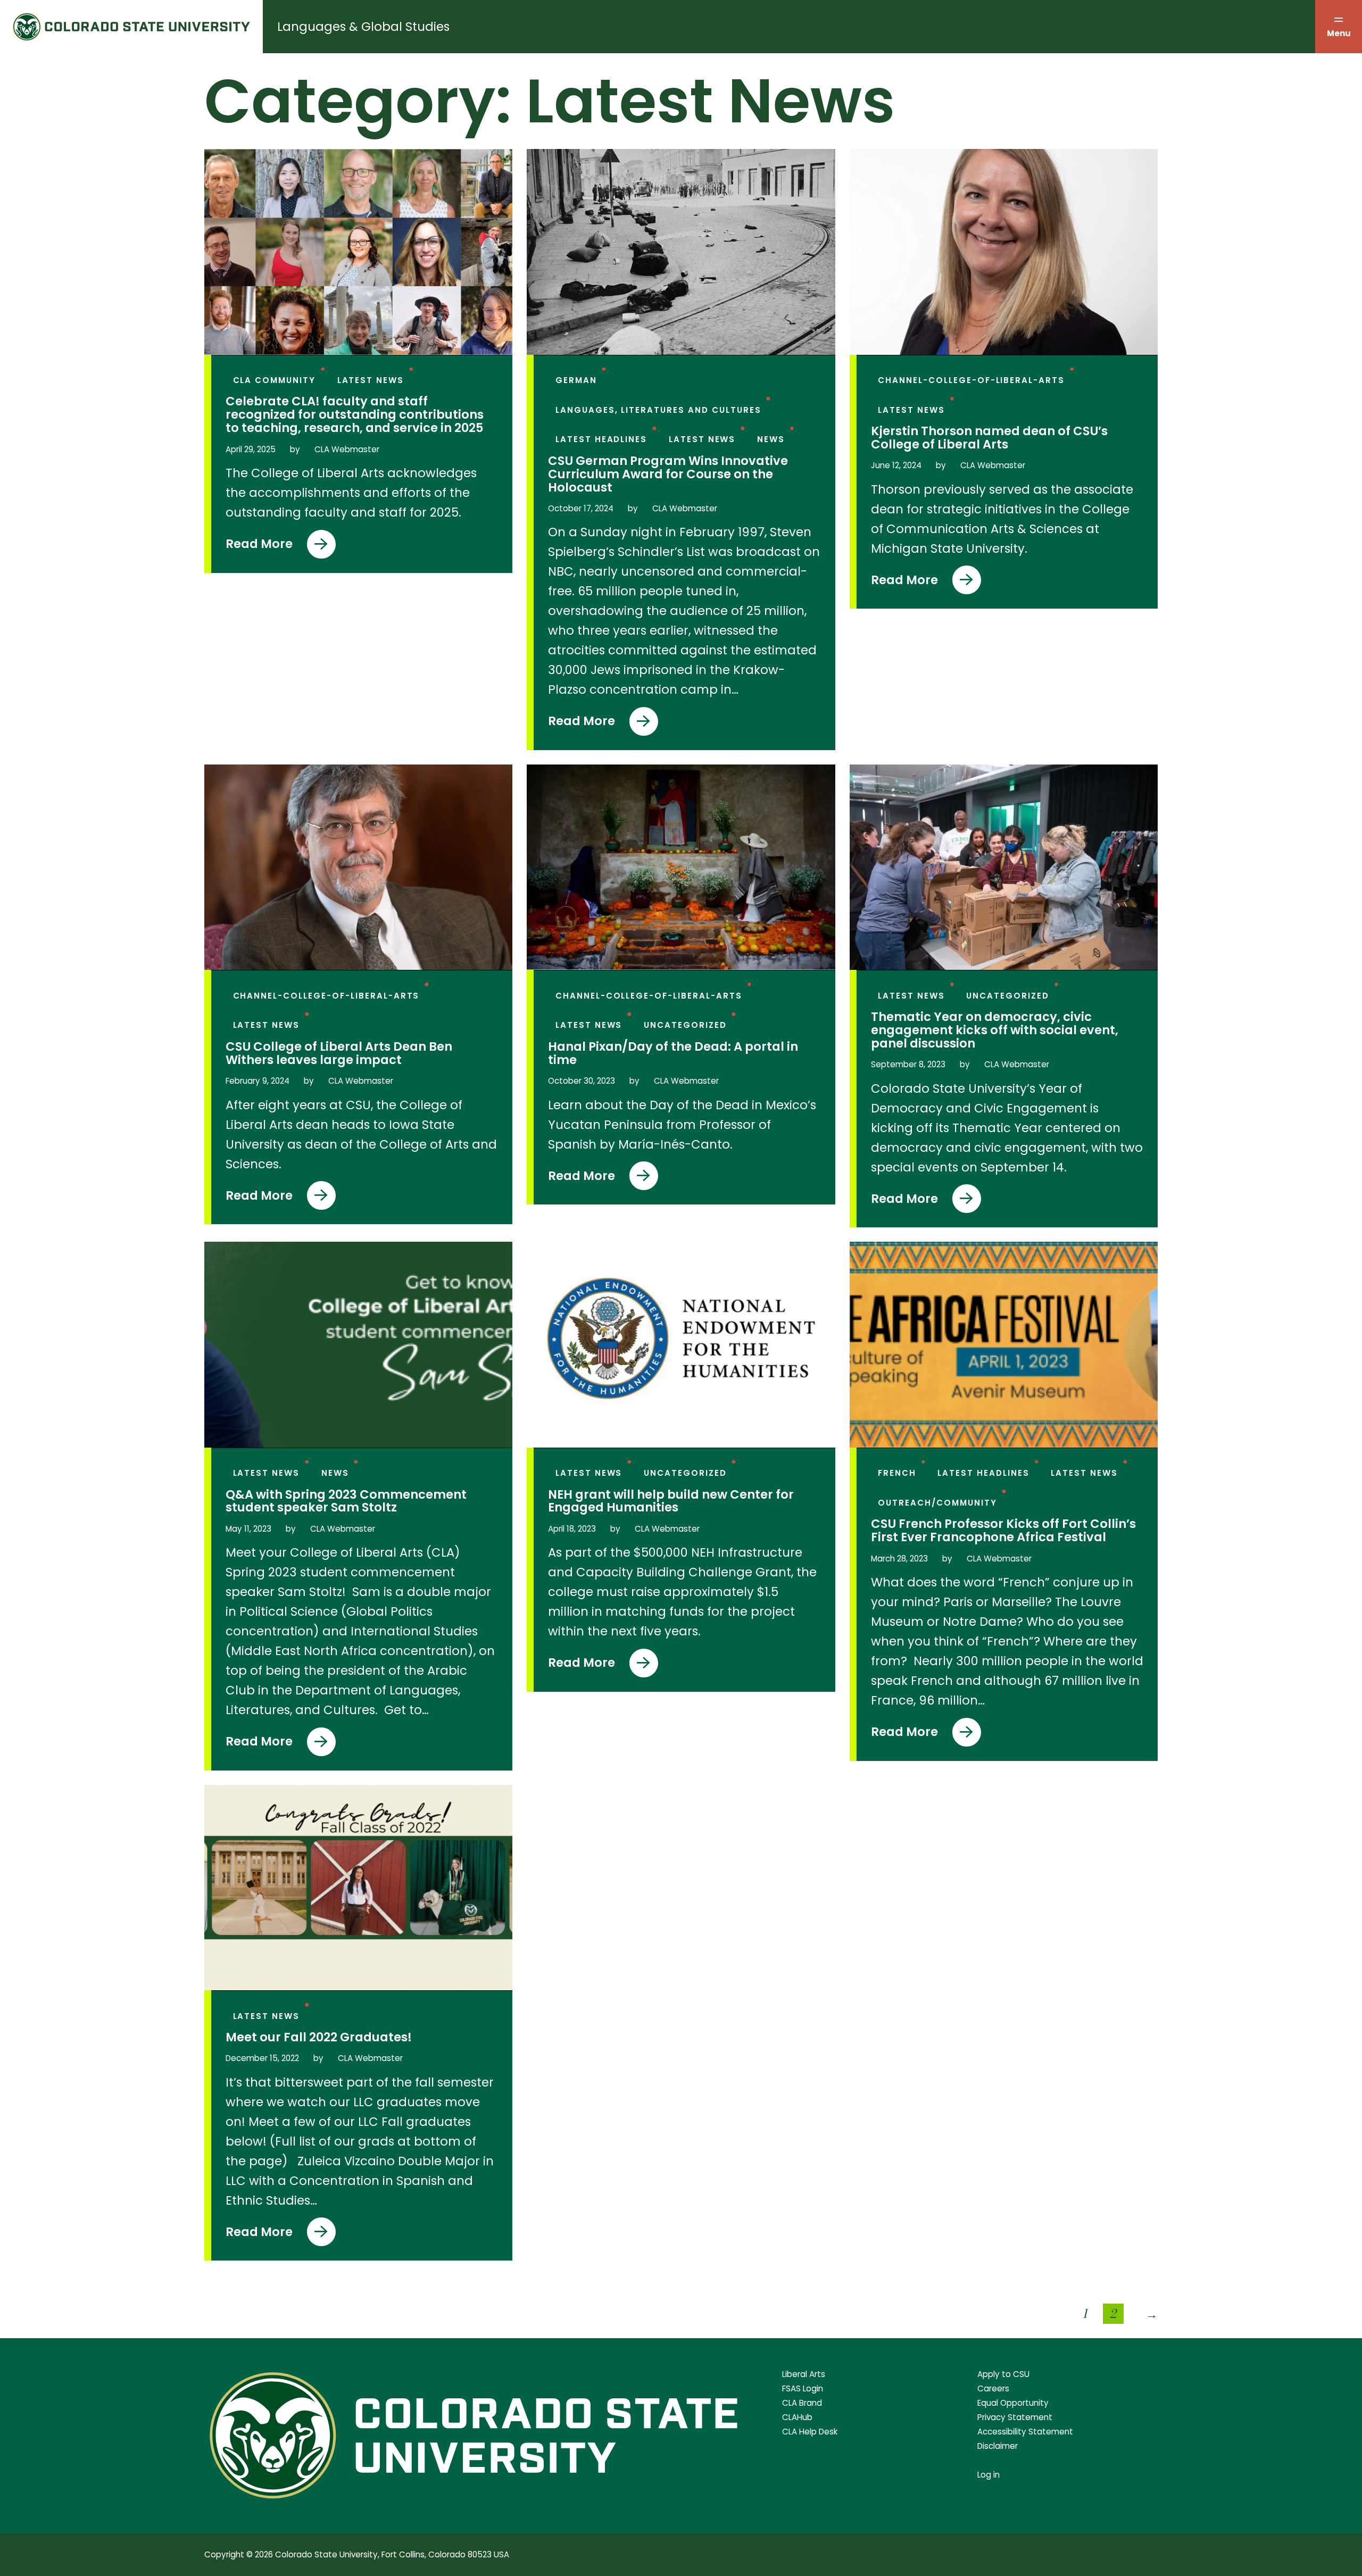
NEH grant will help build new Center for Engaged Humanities (671, 1501)
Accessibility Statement (1025, 2432)
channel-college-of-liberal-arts (971, 380)
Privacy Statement (1015, 2417)
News (771, 439)
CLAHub (797, 2417)
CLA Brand (802, 2403)
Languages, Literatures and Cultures (658, 410)
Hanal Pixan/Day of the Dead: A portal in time (673, 1053)
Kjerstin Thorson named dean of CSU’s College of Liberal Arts (989, 438)
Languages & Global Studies (363, 27)
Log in (989, 2475)
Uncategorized (685, 1025)
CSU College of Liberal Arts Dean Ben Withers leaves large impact (339, 1053)
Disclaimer (998, 2446)
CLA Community (275, 380)
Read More (268, 547)
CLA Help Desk (810, 2432)
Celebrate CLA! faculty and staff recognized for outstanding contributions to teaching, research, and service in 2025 (355, 415)
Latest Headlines (601, 439)
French (897, 1473)
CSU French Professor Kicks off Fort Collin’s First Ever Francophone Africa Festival (1003, 1531)
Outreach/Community (937, 1503)
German (576, 380)
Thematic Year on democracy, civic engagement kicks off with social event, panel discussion (995, 1030)
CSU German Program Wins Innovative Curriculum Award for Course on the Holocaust (668, 474)
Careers (993, 2388)
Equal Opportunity (1013, 2403)
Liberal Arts (804, 2374)
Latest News (371, 380)
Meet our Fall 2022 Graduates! (319, 2037)
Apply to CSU (1003, 2374)
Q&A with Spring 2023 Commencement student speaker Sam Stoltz (346, 1501)
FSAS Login (803, 2388)
